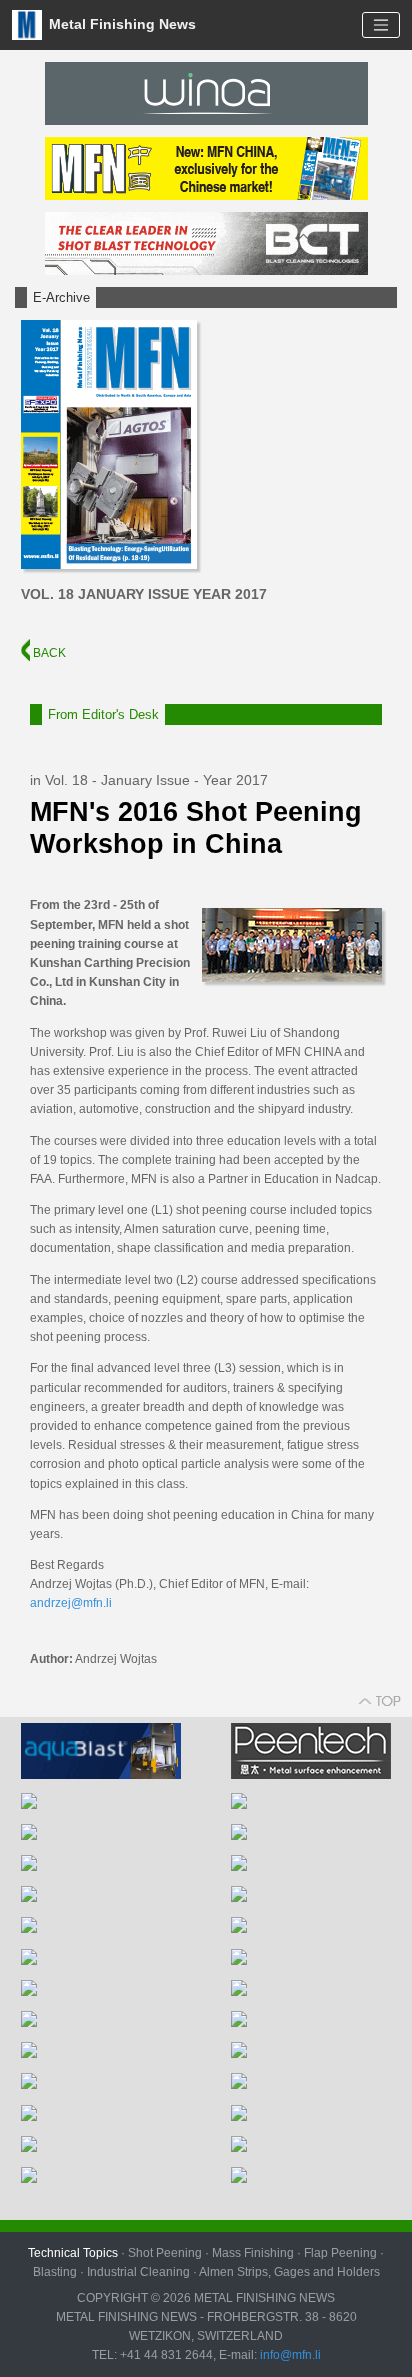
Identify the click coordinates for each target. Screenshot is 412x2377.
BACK (48, 653)
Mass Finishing (253, 2253)
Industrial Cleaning (138, 2272)
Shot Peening (165, 2253)
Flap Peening (340, 2253)
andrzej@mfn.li (71, 1603)
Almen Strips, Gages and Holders (289, 2272)
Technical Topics (73, 2253)
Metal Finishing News (120, 23)
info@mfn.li (289, 2355)
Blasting (55, 2272)
